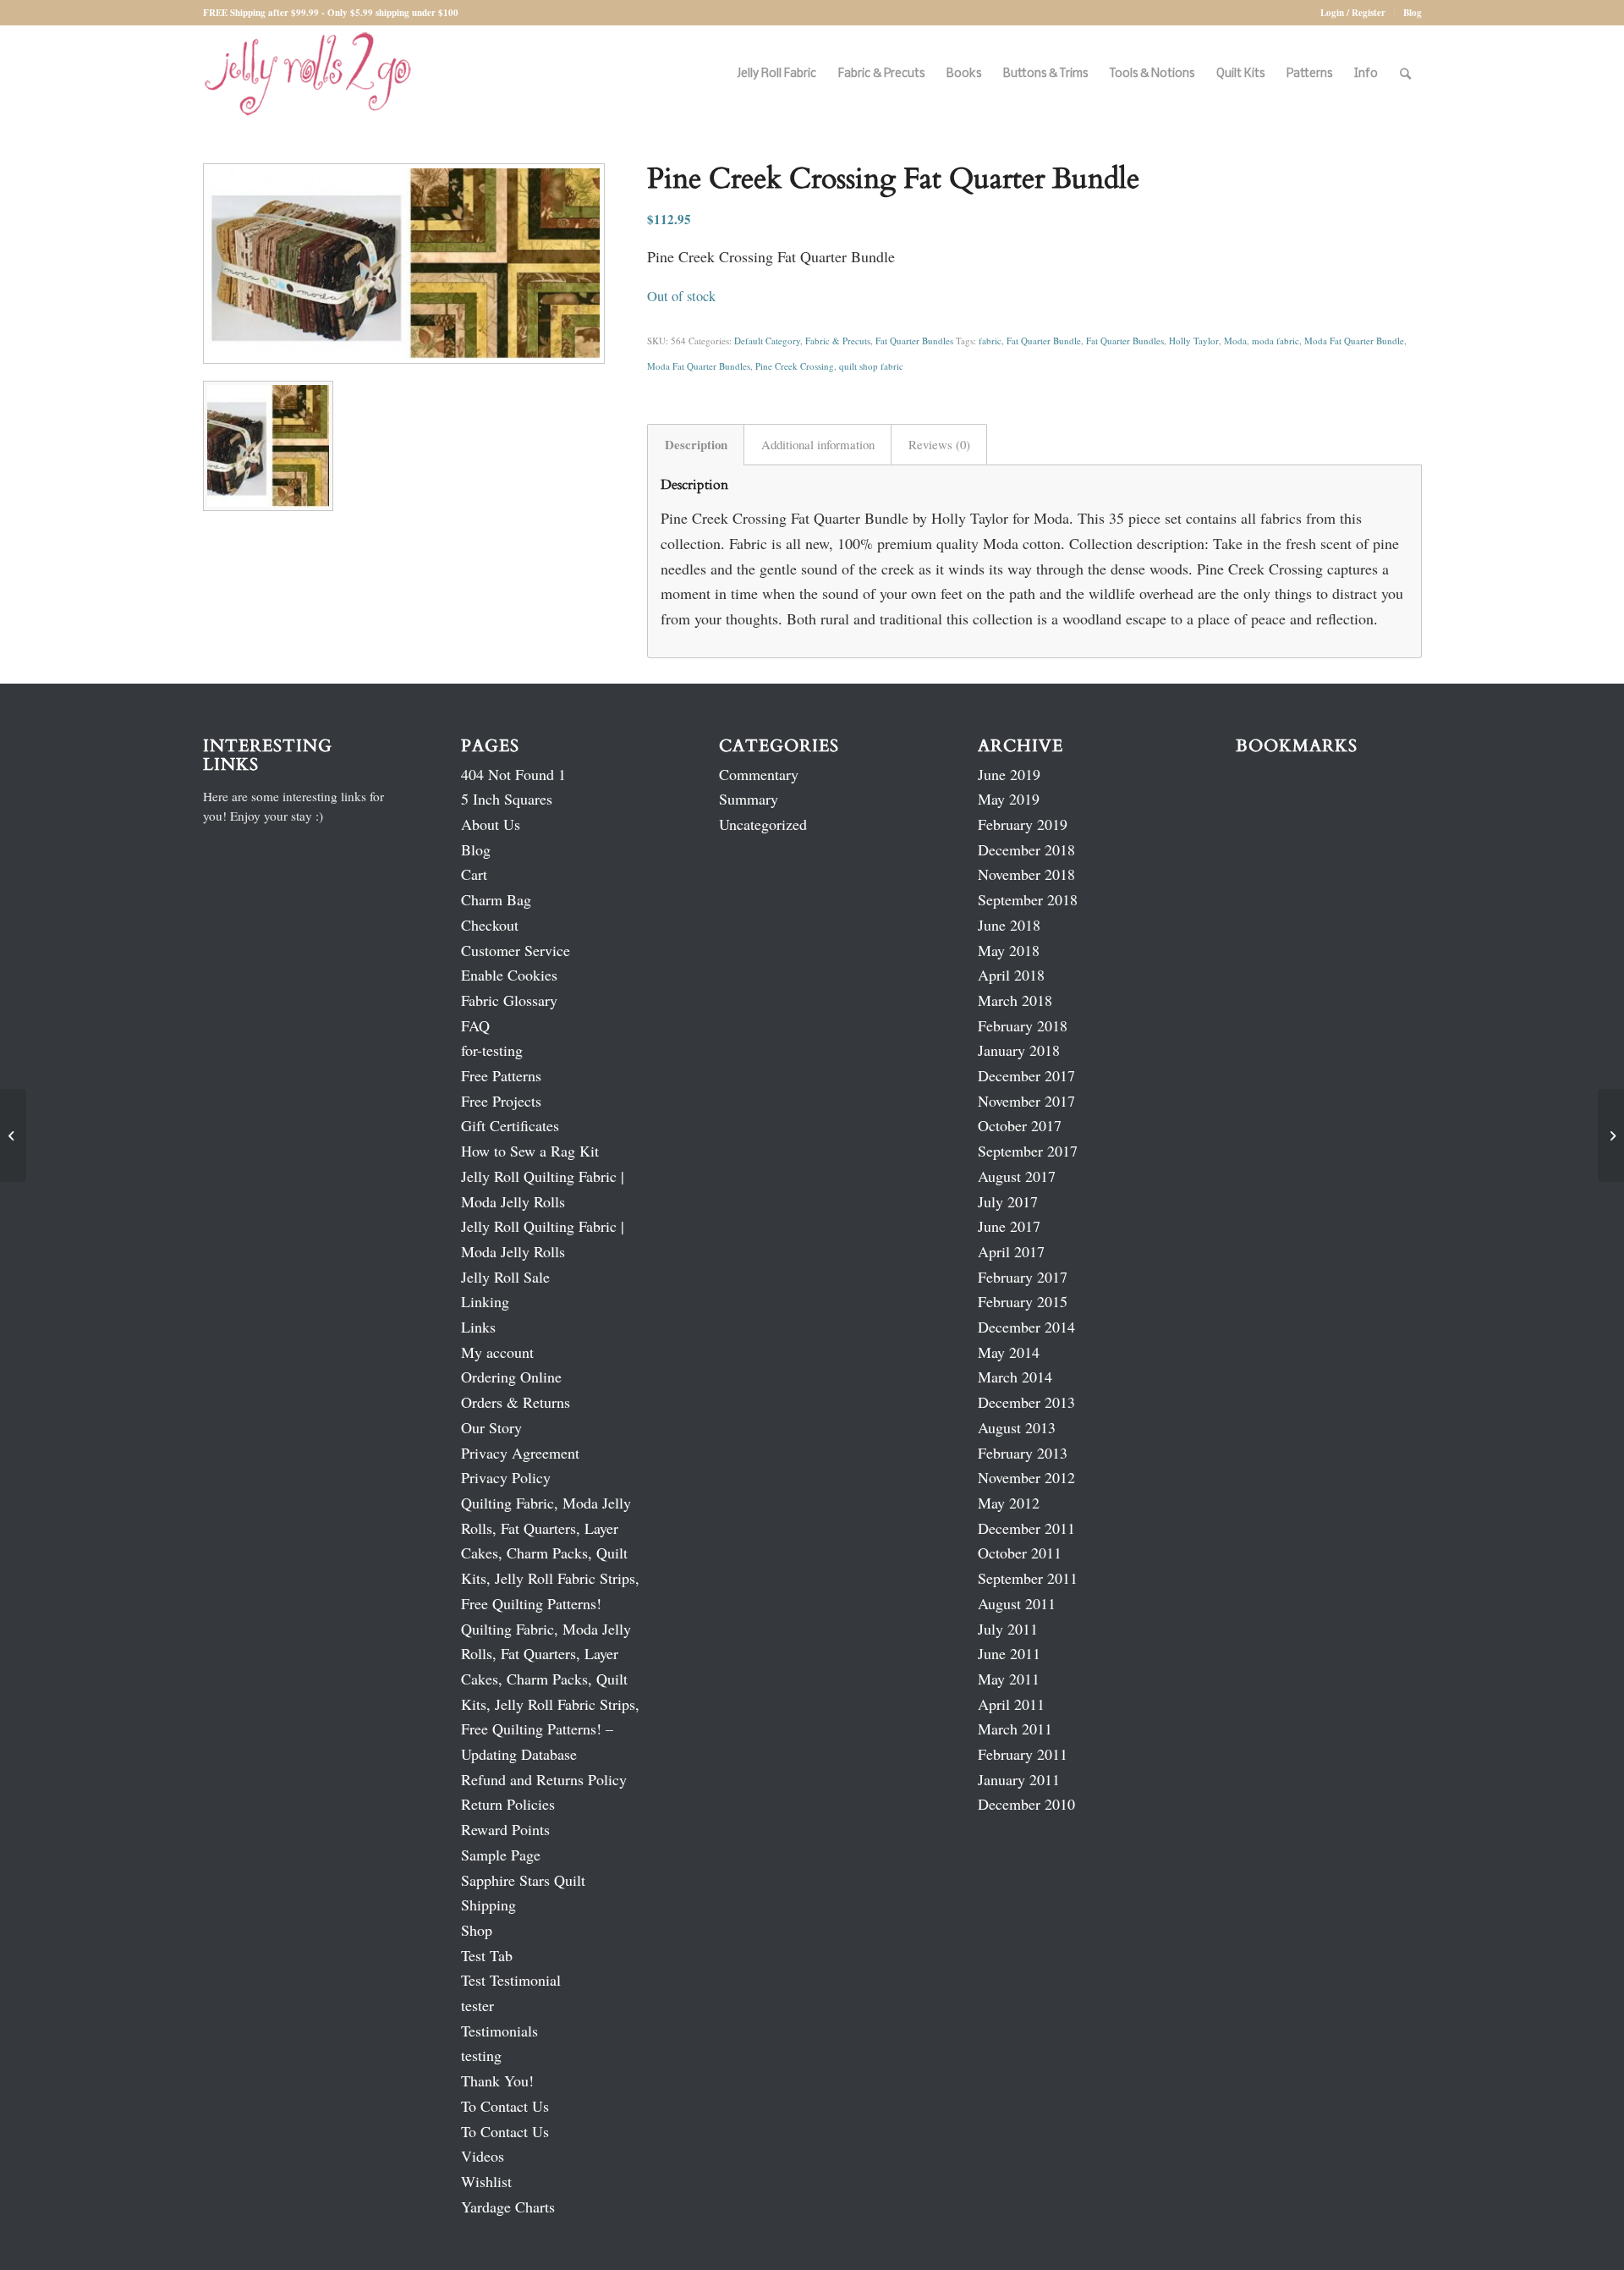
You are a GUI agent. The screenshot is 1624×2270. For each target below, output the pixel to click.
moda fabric (1276, 341)
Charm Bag (496, 899)
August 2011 (1017, 1603)
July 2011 (1008, 1629)
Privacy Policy (506, 1477)
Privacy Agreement (520, 1453)
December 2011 (1026, 1528)
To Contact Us (505, 2106)
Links (478, 1327)
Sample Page (501, 1855)
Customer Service (516, 950)
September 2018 (1028, 899)
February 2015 (1023, 1301)
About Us (491, 824)
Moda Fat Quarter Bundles (699, 366)
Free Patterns (501, 1075)
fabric (990, 341)
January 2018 (1019, 1050)
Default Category (767, 341)
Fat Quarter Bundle (1044, 341)
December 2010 (1026, 1804)
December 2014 (1026, 1327)
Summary (749, 799)
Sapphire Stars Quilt (523, 1880)
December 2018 (1026, 849)
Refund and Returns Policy (544, 1779)
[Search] (1405, 74)
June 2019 (1009, 774)
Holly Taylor (1194, 341)
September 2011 (1028, 1578)
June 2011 (1009, 1653)
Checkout (490, 925)
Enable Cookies (509, 975)
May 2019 (1009, 799)
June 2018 (1009, 925)
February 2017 (1023, 1277)
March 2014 (1015, 1377)
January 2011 (1019, 1779)
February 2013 (1023, 1453)
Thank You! (497, 2080)
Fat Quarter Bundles (914, 341)
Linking (485, 1301)
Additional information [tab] (818, 444)
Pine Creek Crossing (795, 366)
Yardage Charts (508, 2207)
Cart (474, 874)
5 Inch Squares (507, 799)
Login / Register (1353, 13)
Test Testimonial (511, 1980)
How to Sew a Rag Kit (530, 1151)
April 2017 (1011, 1251)
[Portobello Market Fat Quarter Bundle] (1611, 1135)
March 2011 (1015, 1729)
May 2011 (1009, 1679)
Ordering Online (511, 1377)
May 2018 (1009, 950)
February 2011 (1023, 1754)
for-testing (492, 1050)
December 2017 (1026, 1075)
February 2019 (1023, 824)
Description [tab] (696, 444)
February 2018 (1023, 1025)
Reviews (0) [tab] (939, 444)
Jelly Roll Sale (505, 1277)
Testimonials (499, 2031)
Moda (1235, 341)
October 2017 (1020, 1125)
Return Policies (508, 1804)
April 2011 (1011, 1704)
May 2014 (1009, 1352)
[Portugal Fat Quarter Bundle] (13, 1135)
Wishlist (486, 2181)
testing (481, 2055)
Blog (1413, 13)
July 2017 (1008, 1201)
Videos (483, 2156)
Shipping (488, 1904)
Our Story (491, 1427)
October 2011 (1020, 1553)
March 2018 (1015, 1000)
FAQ (475, 1025)
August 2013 (1017, 1427)
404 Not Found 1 (513, 774)
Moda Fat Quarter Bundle (1354, 341)
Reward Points (505, 1829)
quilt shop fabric (871, 366)
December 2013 (1026, 1402)
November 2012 (1026, 1477)
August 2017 (1017, 1176)
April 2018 (1011, 975)
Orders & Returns (516, 1402)
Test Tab (487, 1955)
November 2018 (1026, 874)
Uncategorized (763, 824)
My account (497, 1352)
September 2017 (1028, 1151)
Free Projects (501, 1101)
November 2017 (1026, 1101)
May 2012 (1009, 1503)
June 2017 (1009, 1226)
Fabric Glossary (509, 1000)
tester (477, 2005)
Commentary (759, 774)
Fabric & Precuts (838, 341)
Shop (477, 1930)
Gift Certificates (510, 1125)
